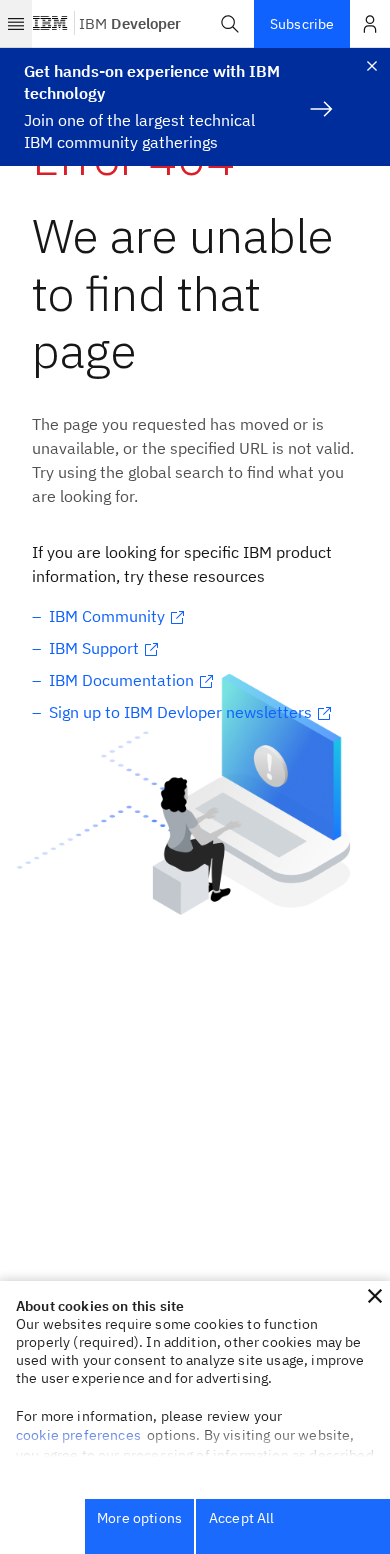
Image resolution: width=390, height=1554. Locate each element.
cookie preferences (78, 1435)
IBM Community (107, 616)
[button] (230, 24)
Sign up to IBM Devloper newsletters (180, 712)
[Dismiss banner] (372, 66)
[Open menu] (16, 24)
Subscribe (302, 24)
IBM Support (94, 648)
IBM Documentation (121, 680)
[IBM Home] (51, 24)
